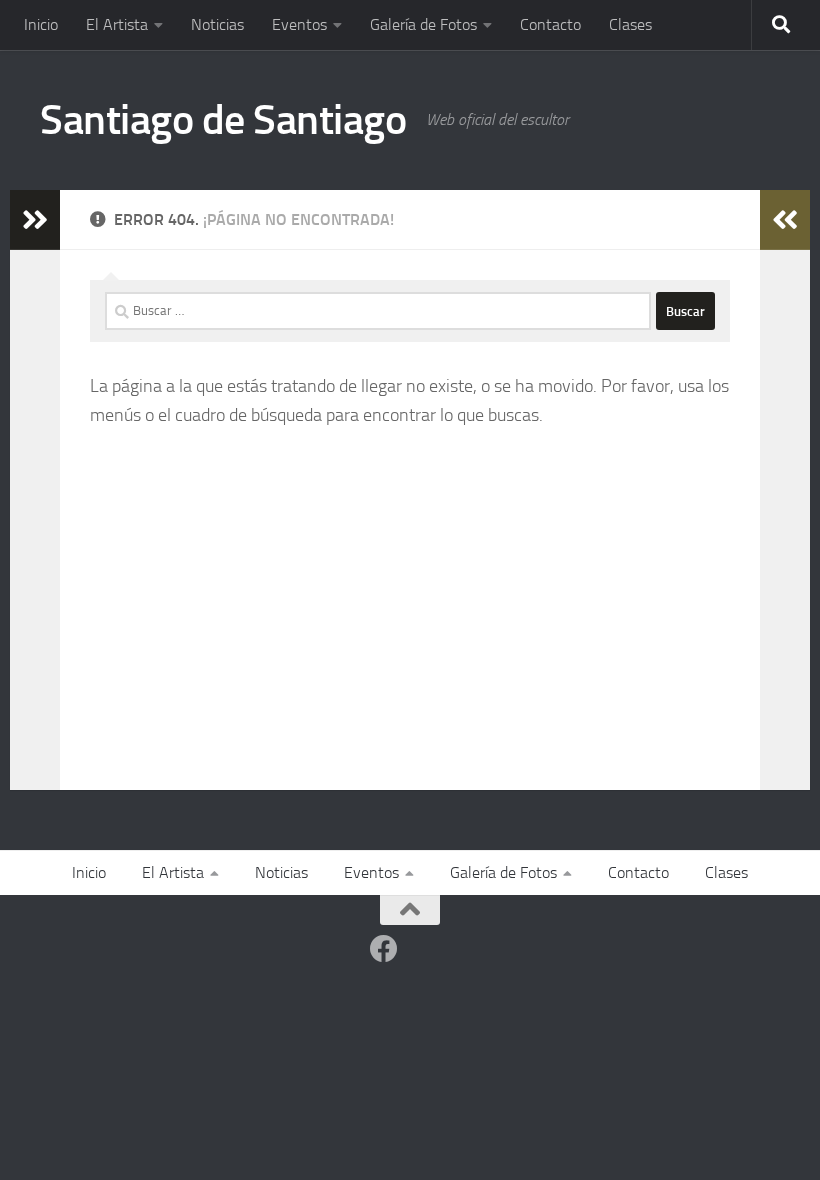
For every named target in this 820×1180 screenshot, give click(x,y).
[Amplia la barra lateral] (35, 220)
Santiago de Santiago (223, 120)
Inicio (41, 24)
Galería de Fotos (423, 24)
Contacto (550, 24)
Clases (630, 24)
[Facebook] (384, 949)
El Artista (117, 24)
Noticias (217, 24)
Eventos (299, 24)
